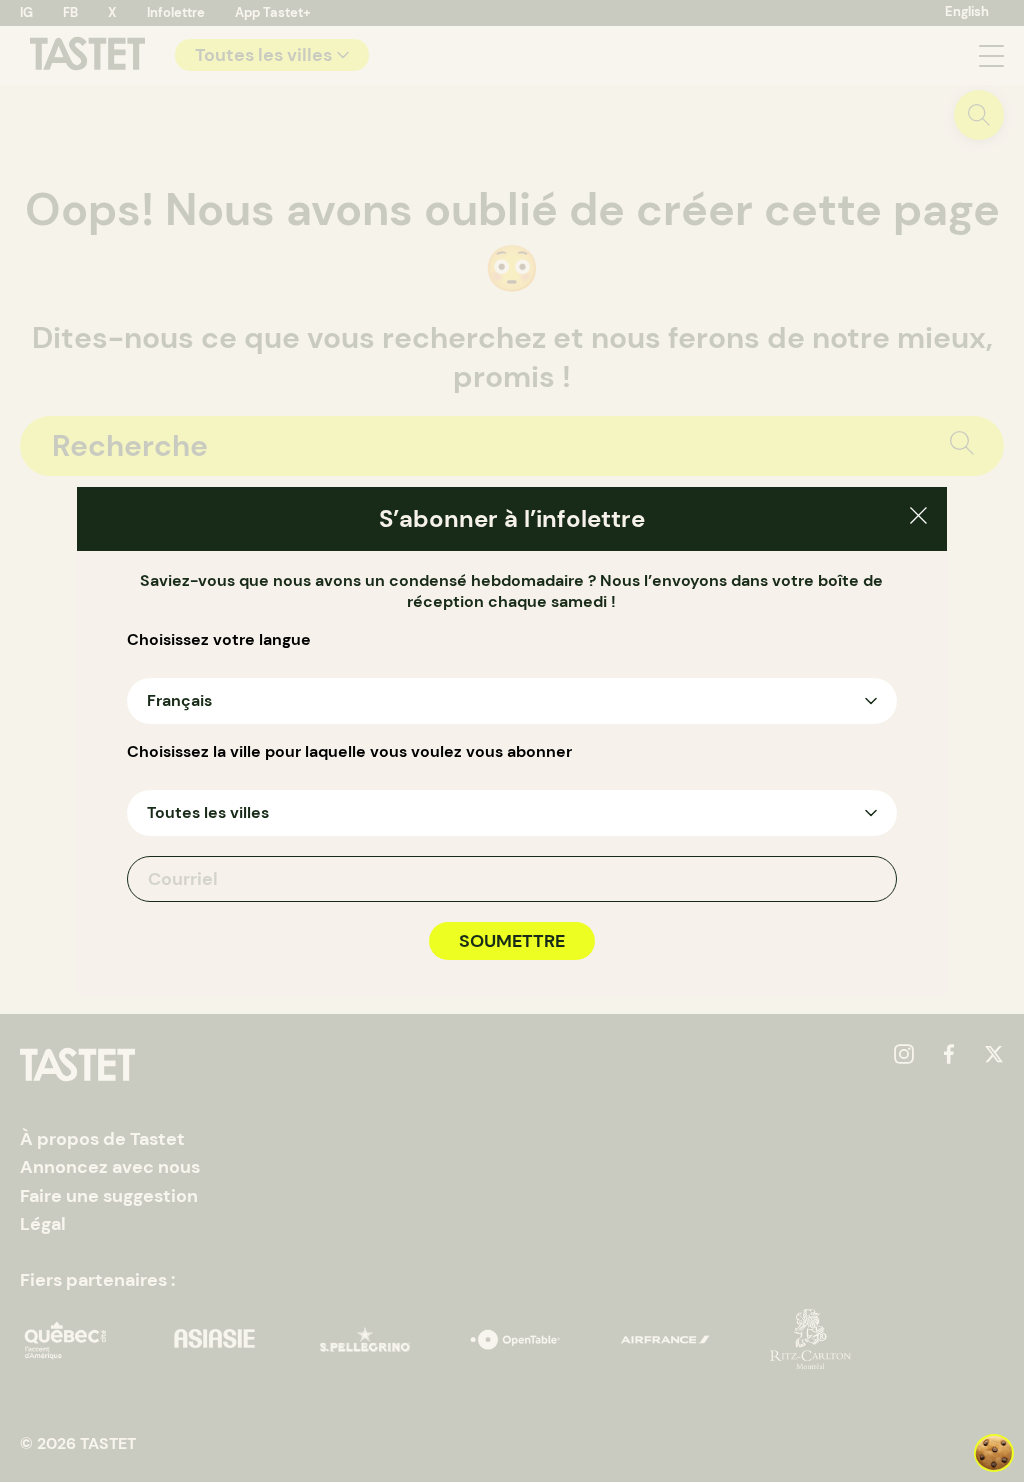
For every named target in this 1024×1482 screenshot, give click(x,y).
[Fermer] (918, 518)
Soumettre (512, 941)
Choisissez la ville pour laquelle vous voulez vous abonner (349, 752)
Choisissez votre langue (219, 640)
